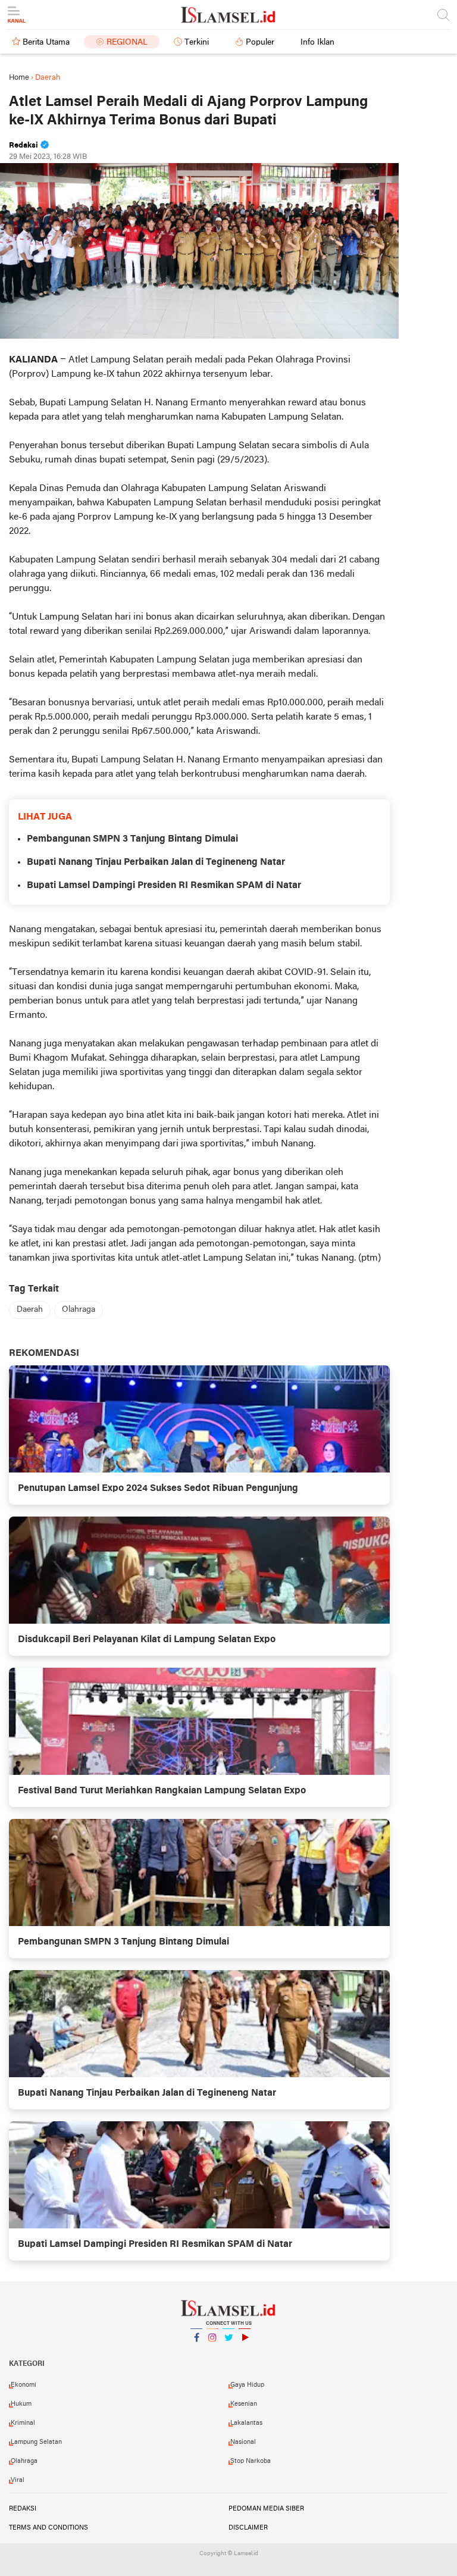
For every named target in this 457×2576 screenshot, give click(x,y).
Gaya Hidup (247, 2385)
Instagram (212, 2353)
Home (19, 78)
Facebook (196, 2353)
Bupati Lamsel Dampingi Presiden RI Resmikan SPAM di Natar (164, 886)
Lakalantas (246, 2423)
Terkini (197, 43)
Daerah (30, 1310)
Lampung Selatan (36, 2442)
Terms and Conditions (48, 2528)
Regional (127, 43)
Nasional (243, 2442)
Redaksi (23, 2509)
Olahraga (79, 1310)
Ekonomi (24, 2385)
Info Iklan (317, 43)
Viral (18, 2480)
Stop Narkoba (251, 2461)
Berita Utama (46, 43)
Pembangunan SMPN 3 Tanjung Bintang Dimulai (132, 839)
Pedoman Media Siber (266, 2509)
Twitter (228, 2353)
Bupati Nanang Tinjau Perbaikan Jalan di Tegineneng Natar (156, 862)
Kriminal (23, 2423)
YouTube (245, 2353)
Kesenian (244, 2404)
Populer (260, 43)
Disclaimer (248, 2528)
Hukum (21, 2404)
